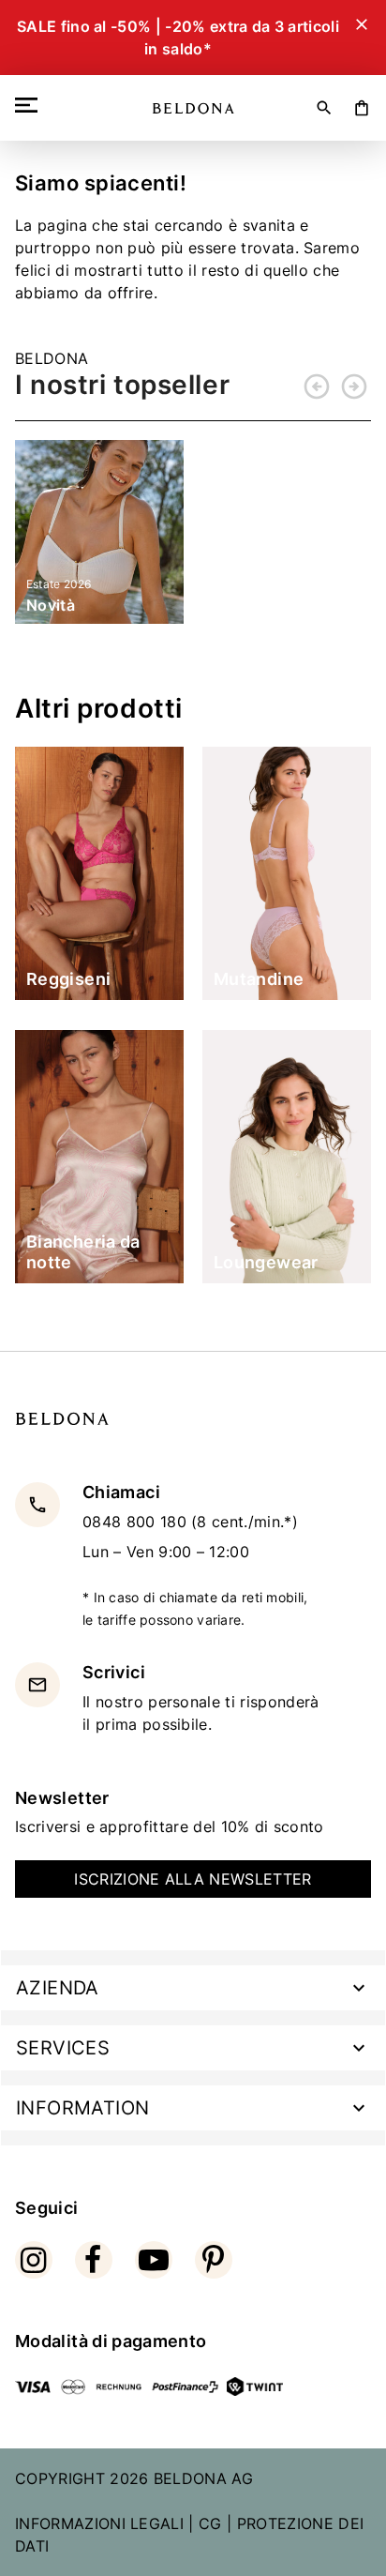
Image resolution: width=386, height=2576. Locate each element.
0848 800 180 (137, 1522)
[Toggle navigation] (30, 105)
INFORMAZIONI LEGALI (99, 2523)
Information (82, 2108)
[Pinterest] (214, 2260)
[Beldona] (193, 108)
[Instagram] (34, 2260)
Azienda (58, 1988)
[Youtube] (154, 2260)
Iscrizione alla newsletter (193, 1879)
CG (210, 2523)
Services (63, 2048)
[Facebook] (94, 2260)
